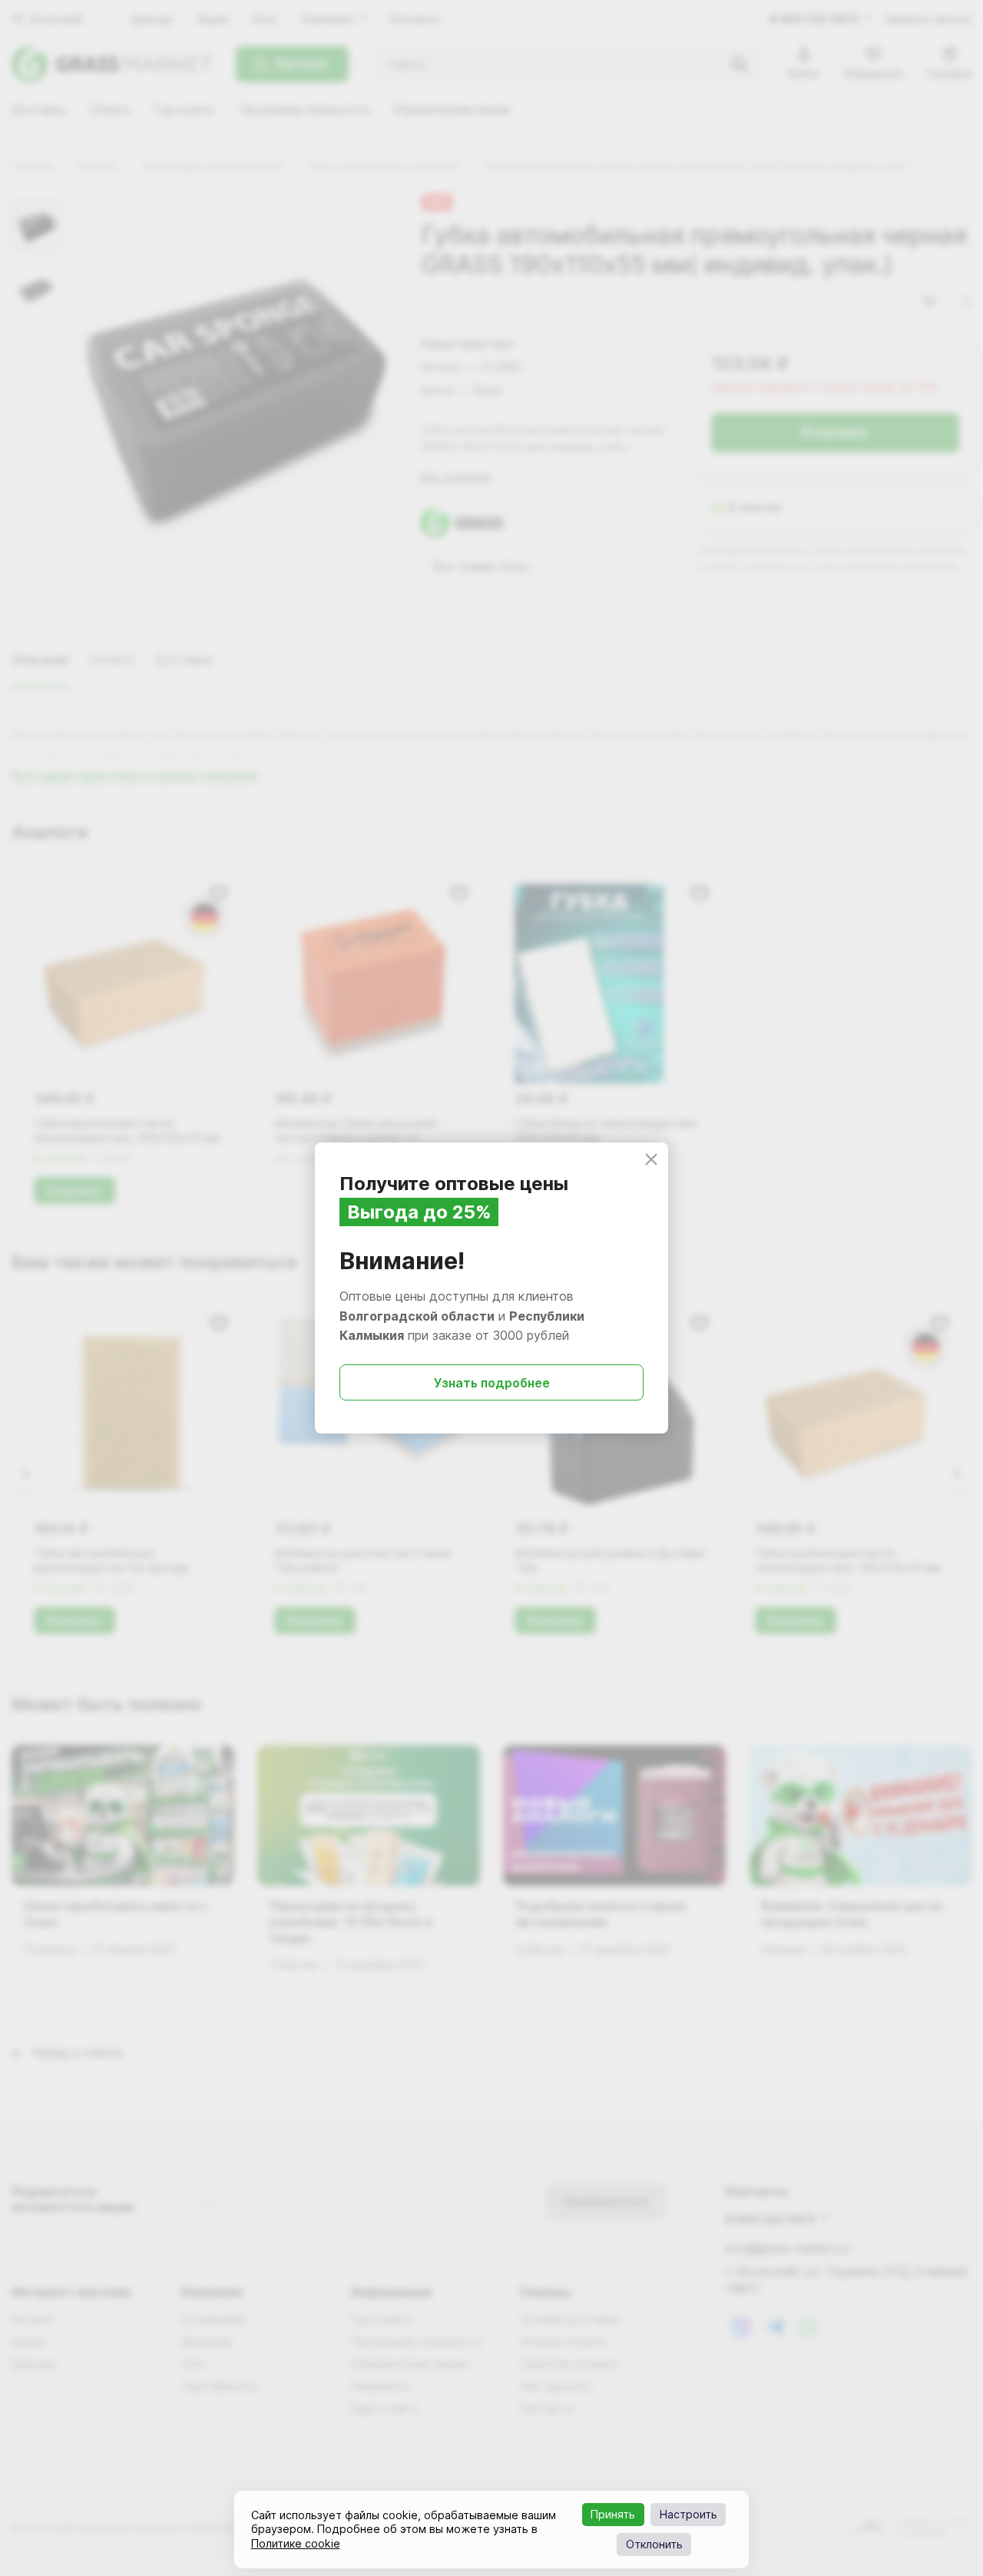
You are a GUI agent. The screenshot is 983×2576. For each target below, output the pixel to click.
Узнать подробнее (492, 1383)
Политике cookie (296, 2543)
